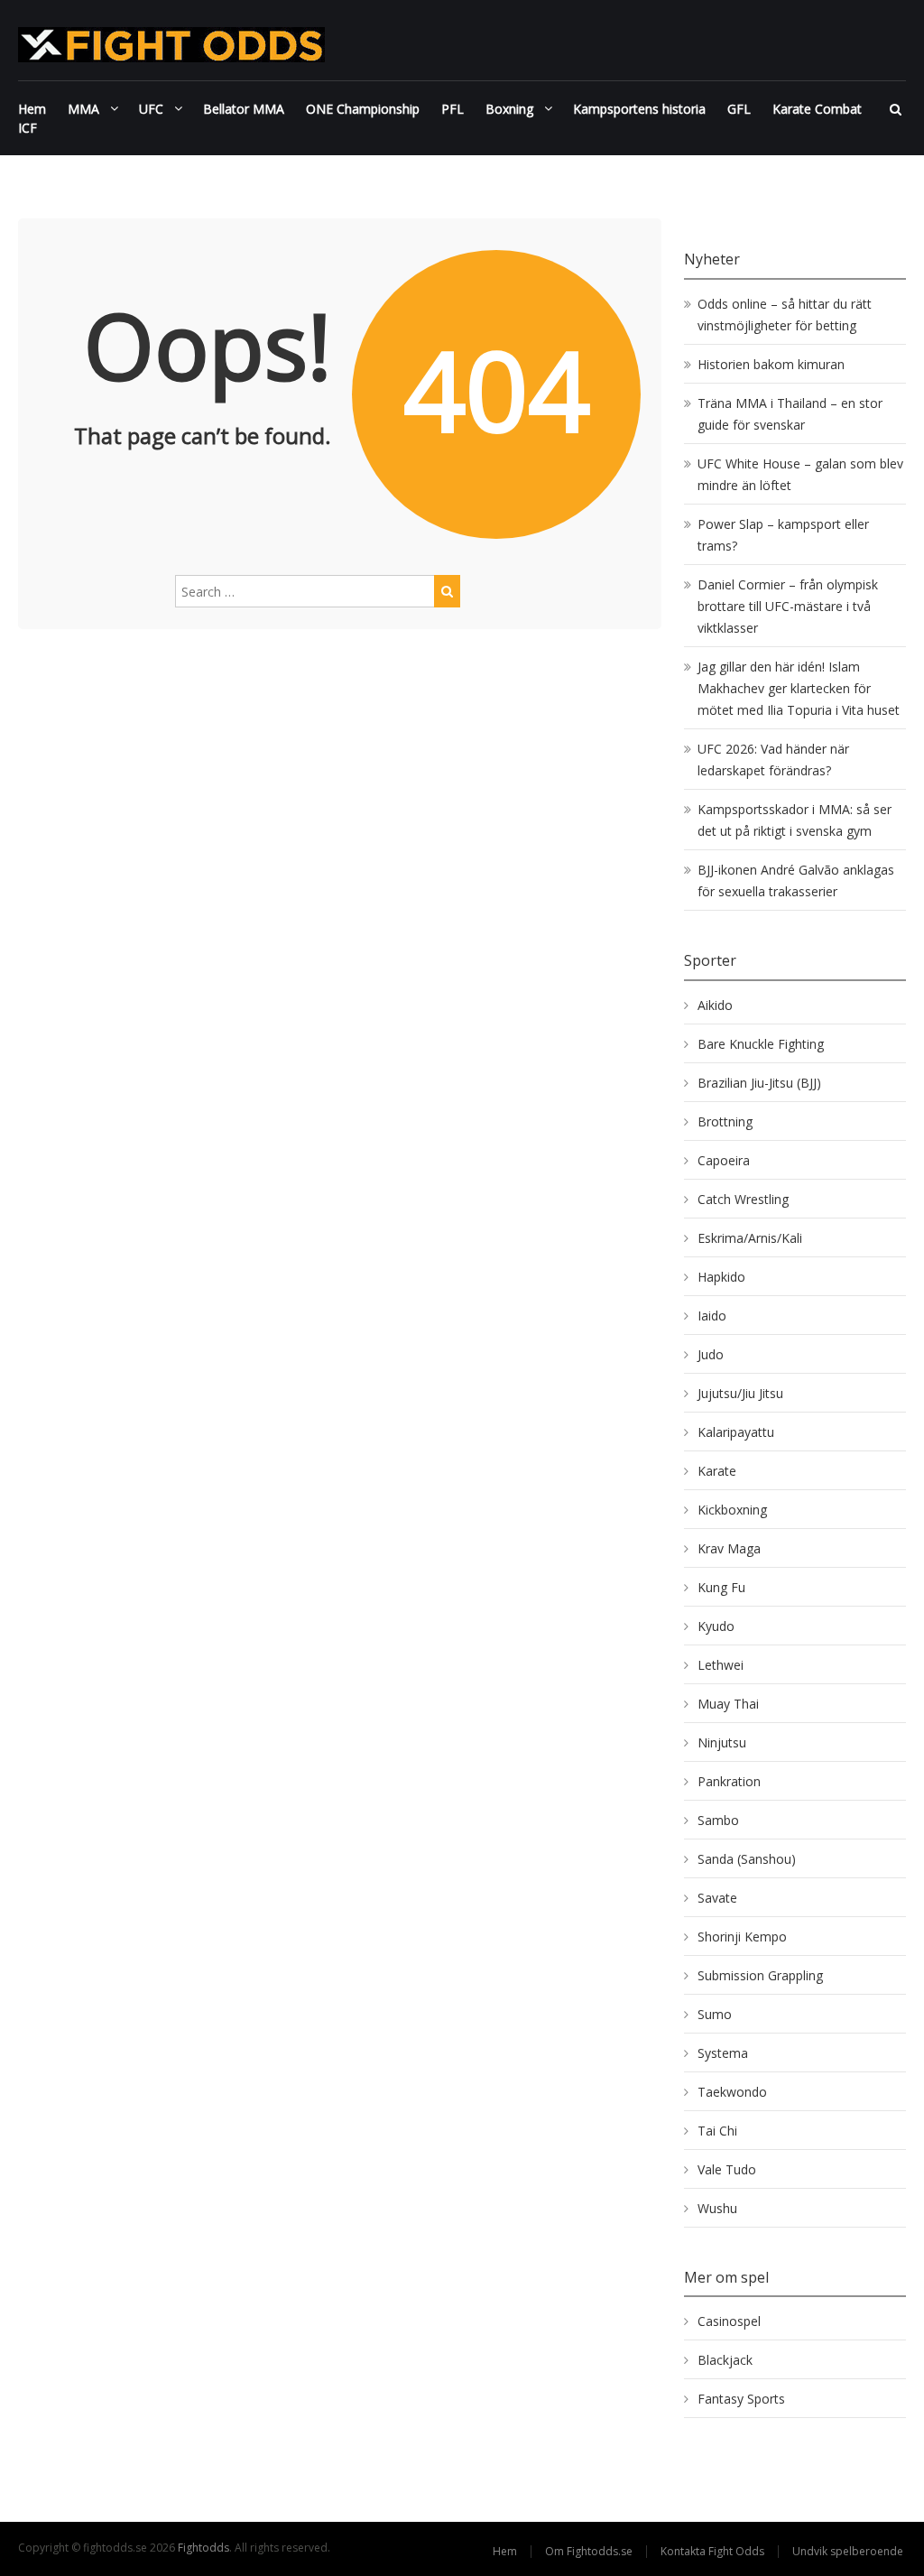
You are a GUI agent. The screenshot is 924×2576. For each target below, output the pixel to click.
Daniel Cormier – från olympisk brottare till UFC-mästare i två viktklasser (788, 606)
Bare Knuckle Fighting (761, 1044)
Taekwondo (732, 2092)
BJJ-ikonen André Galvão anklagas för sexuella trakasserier (796, 880)
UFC (151, 109)
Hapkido (721, 1277)
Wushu (717, 2208)
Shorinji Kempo (742, 1937)
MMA (83, 109)
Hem (32, 109)
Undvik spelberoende (849, 2551)
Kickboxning (732, 1510)
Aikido (715, 1005)
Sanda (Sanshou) (747, 1859)
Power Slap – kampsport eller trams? (783, 535)
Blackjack (725, 2360)
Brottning (725, 1121)
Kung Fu (721, 1587)
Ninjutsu (722, 1742)
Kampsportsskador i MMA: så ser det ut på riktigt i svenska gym (795, 820)
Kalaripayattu (736, 1432)
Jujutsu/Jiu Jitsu (740, 1393)
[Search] (447, 591)
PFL (453, 109)
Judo (711, 1354)
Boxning (509, 109)
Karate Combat (817, 109)
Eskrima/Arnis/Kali (750, 1238)
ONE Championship (363, 109)
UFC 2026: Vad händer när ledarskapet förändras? (773, 760)
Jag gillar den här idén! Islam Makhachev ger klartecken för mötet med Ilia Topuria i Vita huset (799, 688)
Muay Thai (728, 1704)
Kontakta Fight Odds (712, 2551)
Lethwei (721, 1665)
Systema (723, 2053)
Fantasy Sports (741, 2399)
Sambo (718, 1820)
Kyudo (716, 1626)
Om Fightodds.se (589, 2551)
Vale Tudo (727, 2169)
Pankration (729, 1781)
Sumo (715, 2014)
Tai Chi (717, 2131)
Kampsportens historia (639, 109)
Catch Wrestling (743, 1199)
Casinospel (729, 2321)
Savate (717, 1898)
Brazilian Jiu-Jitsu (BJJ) (759, 1083)
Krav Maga (729, 1548)
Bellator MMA (244, 109)
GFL (739, 109)
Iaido (712, 1316)
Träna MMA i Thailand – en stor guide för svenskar (790, 414)
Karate (717, 1471)
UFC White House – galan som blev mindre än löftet (800, 474)
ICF (28, 128)
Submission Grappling (760, 1975)
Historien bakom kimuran (771, 364)
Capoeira (724, 1160)
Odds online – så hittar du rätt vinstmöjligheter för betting (785, 315)
